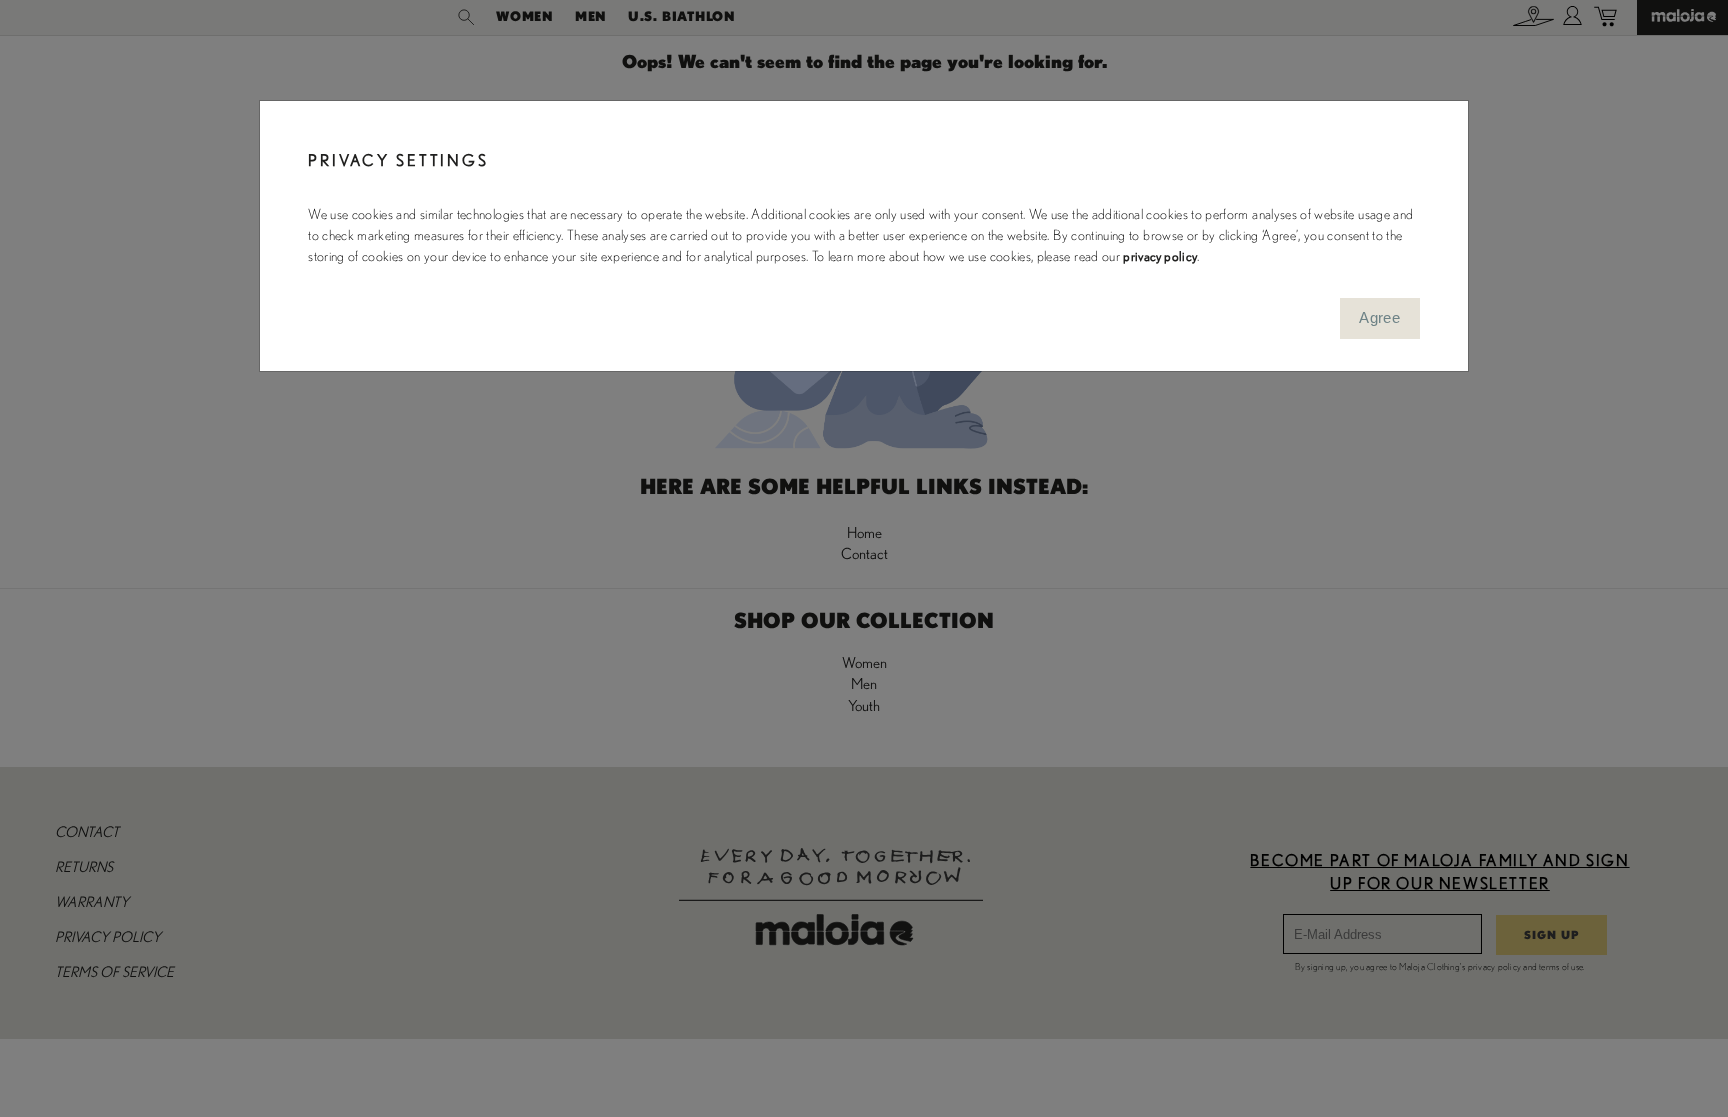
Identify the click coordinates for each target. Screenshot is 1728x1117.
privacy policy (1160, 257)
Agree (1379, 317)
